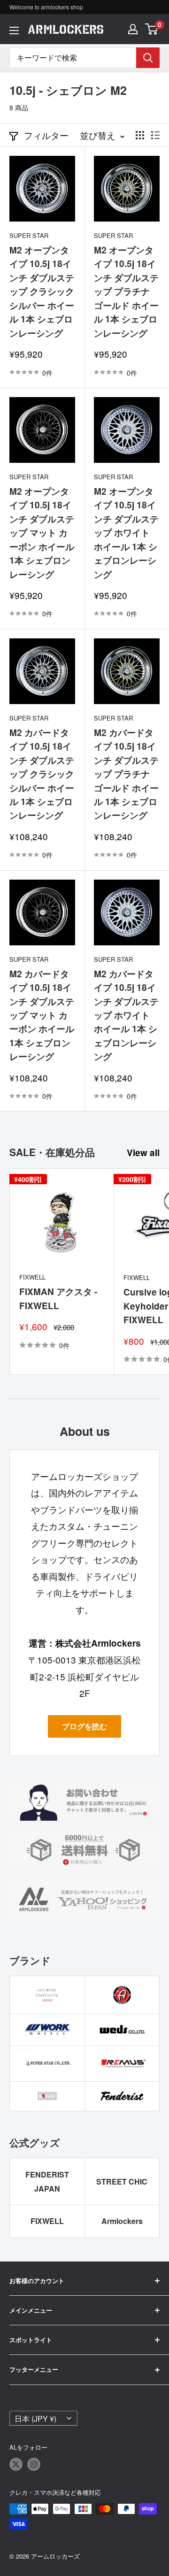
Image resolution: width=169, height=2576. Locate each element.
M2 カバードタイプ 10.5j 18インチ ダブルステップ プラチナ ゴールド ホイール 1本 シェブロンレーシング (126, 774)
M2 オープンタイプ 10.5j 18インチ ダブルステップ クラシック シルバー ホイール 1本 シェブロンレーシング (42, 291)
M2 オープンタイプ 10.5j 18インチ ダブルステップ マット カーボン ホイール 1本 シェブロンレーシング (42, 533)
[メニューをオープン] (14, 31)
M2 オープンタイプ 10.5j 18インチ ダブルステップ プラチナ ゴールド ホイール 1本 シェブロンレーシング (126, 291)
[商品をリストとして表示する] (155, 135)
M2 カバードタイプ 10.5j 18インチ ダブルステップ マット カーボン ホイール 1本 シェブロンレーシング (42, 1015)
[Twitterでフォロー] (16, 2464)
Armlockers (122, 2221)
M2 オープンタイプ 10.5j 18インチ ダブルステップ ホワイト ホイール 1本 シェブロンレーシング (126, 533)
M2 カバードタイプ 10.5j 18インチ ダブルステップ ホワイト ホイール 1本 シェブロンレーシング (126, 1015)
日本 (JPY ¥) (35, 2418)
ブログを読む (84, 1726)
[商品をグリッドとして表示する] (140, 135)
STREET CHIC (122, 2181)
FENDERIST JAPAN (47, 2181)
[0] (152, 29)
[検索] (148, 58)
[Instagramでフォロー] (34, 2464)
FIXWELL (32, 1277)
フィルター (46, 135)
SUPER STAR (29, 235)
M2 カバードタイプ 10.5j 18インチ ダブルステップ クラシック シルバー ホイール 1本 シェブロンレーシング (42, 774)
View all (143, 1153)
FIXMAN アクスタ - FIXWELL (58, 1298)
